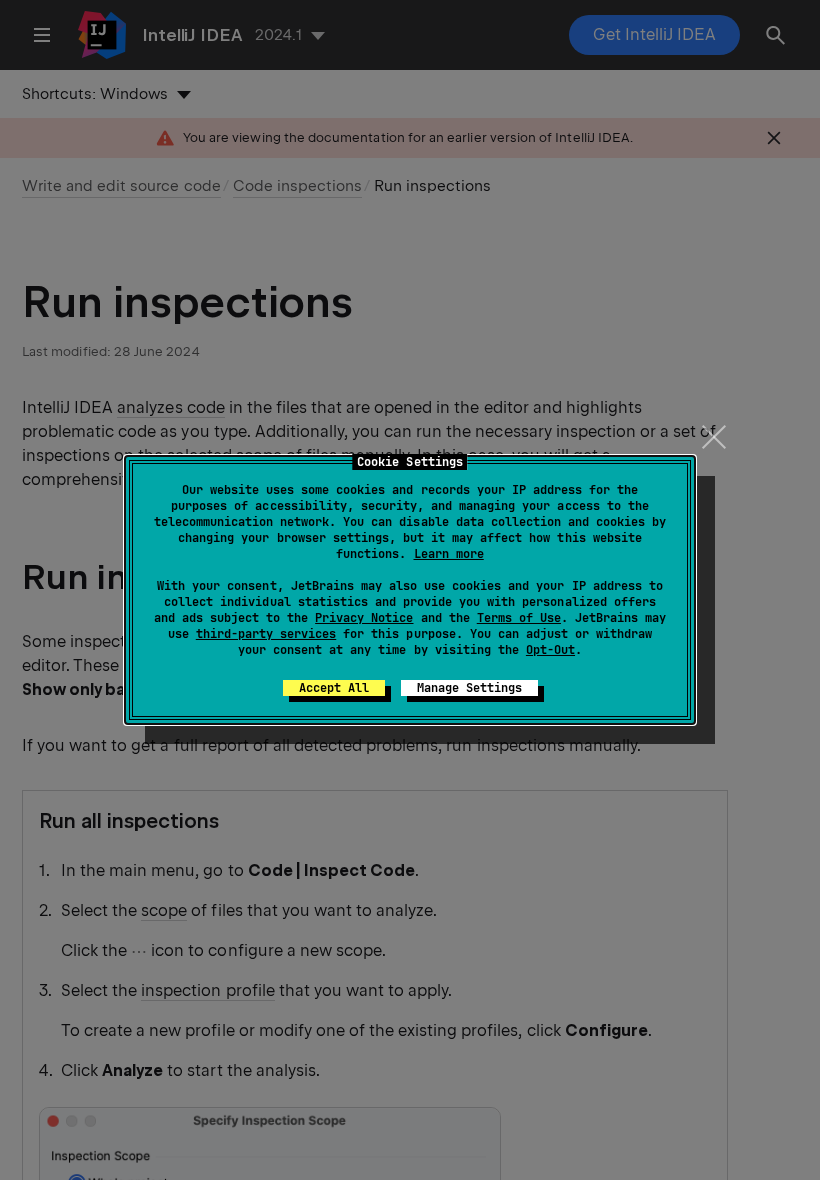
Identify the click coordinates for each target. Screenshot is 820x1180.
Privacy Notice (364, 618)
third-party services (266, 634)
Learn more (449, 554)
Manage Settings (469, 688)
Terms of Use (519, 618)
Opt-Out (550, 650)
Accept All (334, 688)
